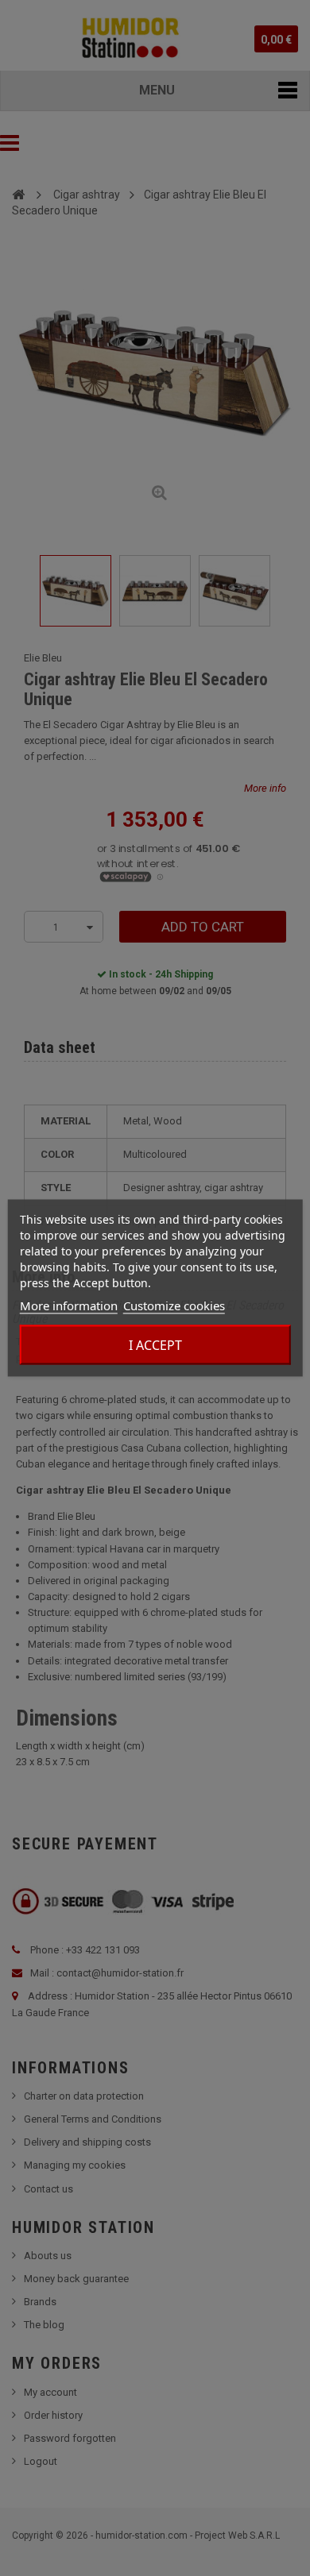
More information (69, 1305)
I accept (155, 1345)
